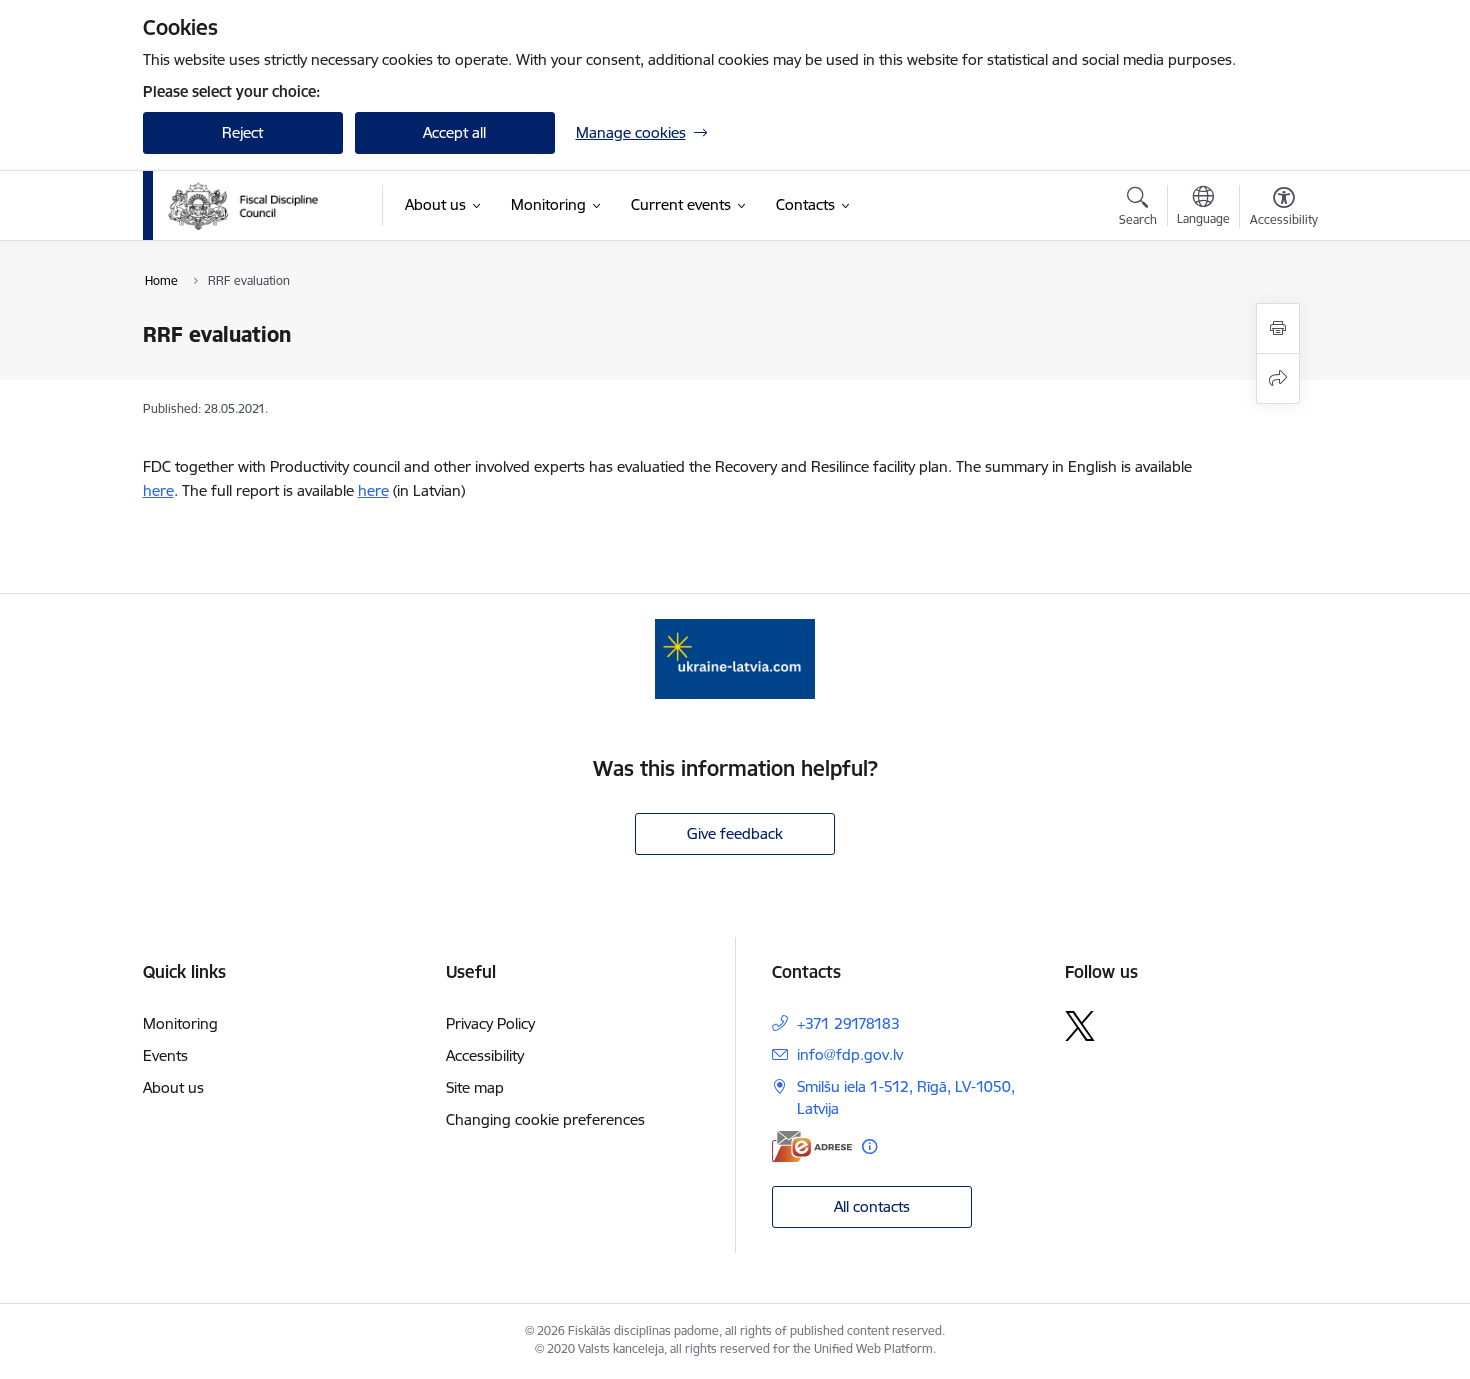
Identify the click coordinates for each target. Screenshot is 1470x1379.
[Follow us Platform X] (1080, 1026)
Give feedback (735, 833)
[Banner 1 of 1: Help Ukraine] (735, 657)
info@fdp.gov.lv (850, 1054)
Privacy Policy (490, 1023)
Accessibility (485, 1055)
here (158, 490)
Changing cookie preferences (545, 1119)
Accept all (454, 132)
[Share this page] (1278, 378)
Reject (242, 132)
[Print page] (1278, 328)
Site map (475, 1087)
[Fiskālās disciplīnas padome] (243, 206)
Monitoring (180, 1023)
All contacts (872, 1206)
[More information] (869, 1146)
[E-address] (812, 1146)
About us (173, 1087)
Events (165, 1055)
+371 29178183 (848, 1023)
